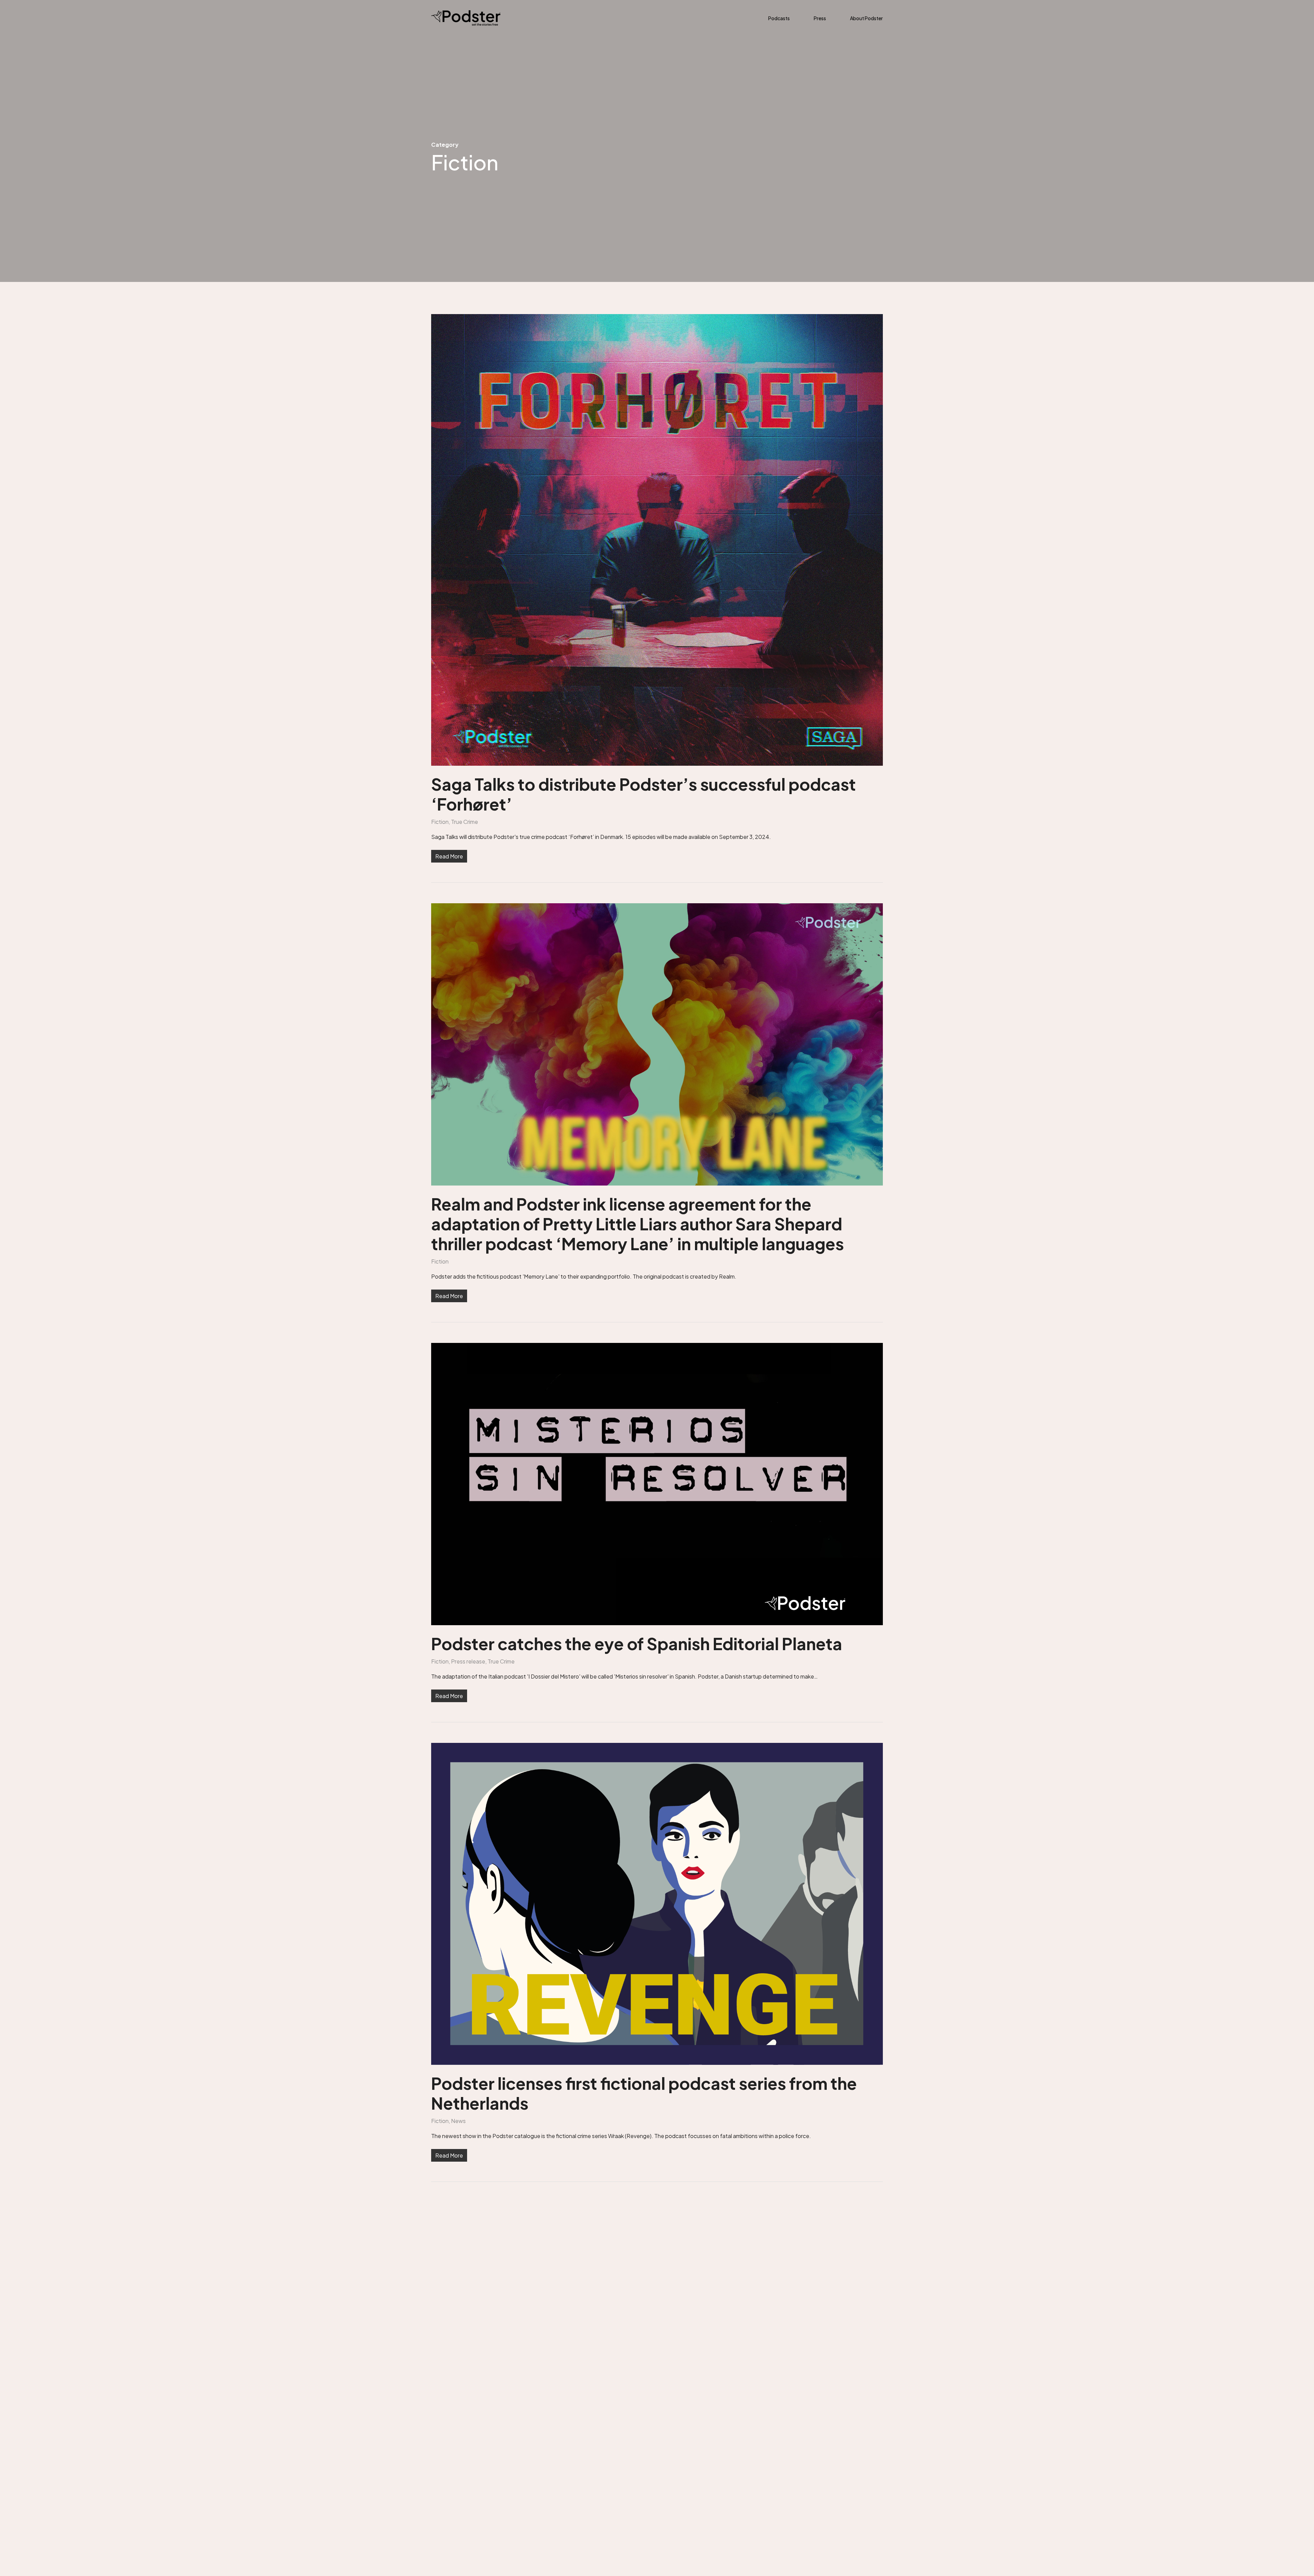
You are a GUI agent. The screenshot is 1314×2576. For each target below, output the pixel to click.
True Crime (465, 822)
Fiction (440, 822)
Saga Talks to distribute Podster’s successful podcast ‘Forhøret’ (643, 794)
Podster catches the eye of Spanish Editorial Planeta (637, 1643)
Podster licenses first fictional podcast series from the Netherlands (644, 2093)
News (458, 2121)
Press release (468, 1661)
